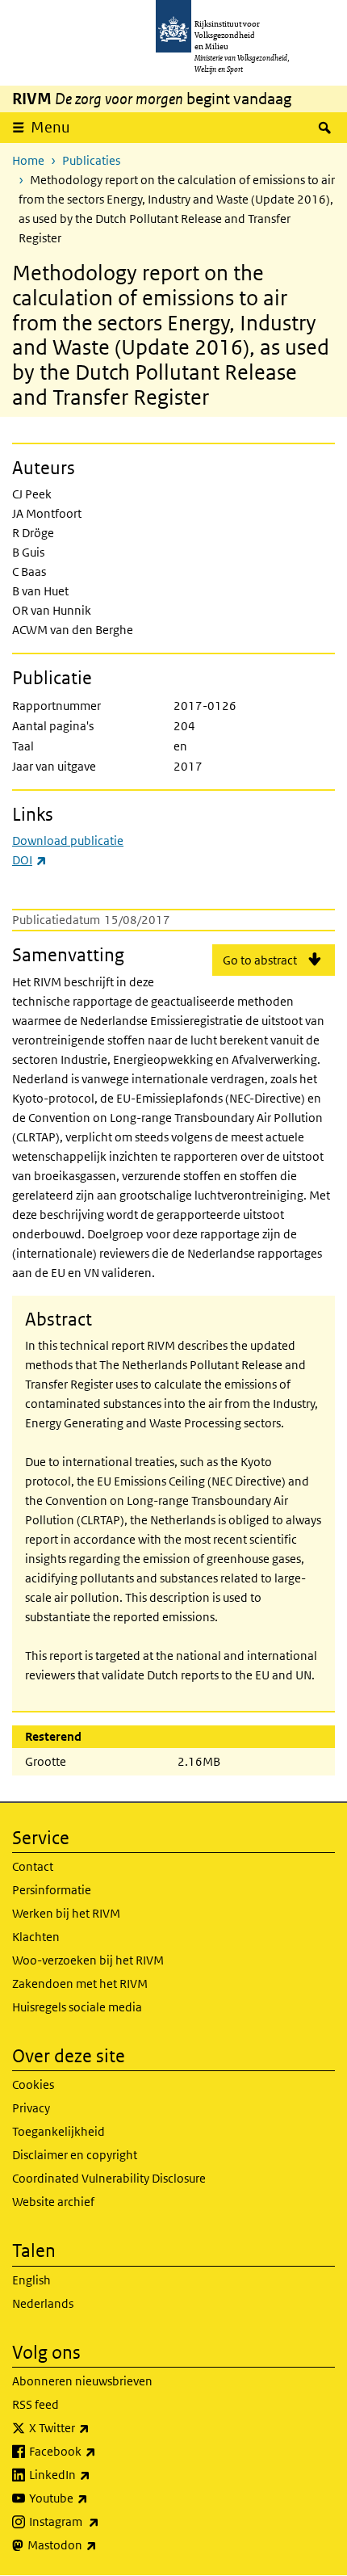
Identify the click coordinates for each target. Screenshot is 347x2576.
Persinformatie (52, 1890)
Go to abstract (260, 960)
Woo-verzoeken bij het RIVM (88, 1960)
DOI (29, 860)
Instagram (100, 2521)
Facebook (98, 2451)
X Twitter (95, 2427)
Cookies (33, 2084)
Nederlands (43, 2303)
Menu (50, 127)
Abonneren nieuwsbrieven (82, 2381)
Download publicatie (68, 840)
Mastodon (98, 2544)
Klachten (36, 1937)
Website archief (53, 2202)
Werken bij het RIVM (66, 1913)
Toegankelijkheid (59, 2131)
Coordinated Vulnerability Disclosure (109, 2178)
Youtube (94, 2498)
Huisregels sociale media (77, 2007)
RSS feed (36, 2404)
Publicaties (91, 160)
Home (28, 160)
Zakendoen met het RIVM (80, 1983)
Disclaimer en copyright (75, 2155)
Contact (33, 1866)
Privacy (31, 2108)
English (31, 2280)
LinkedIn (95, 2474)
